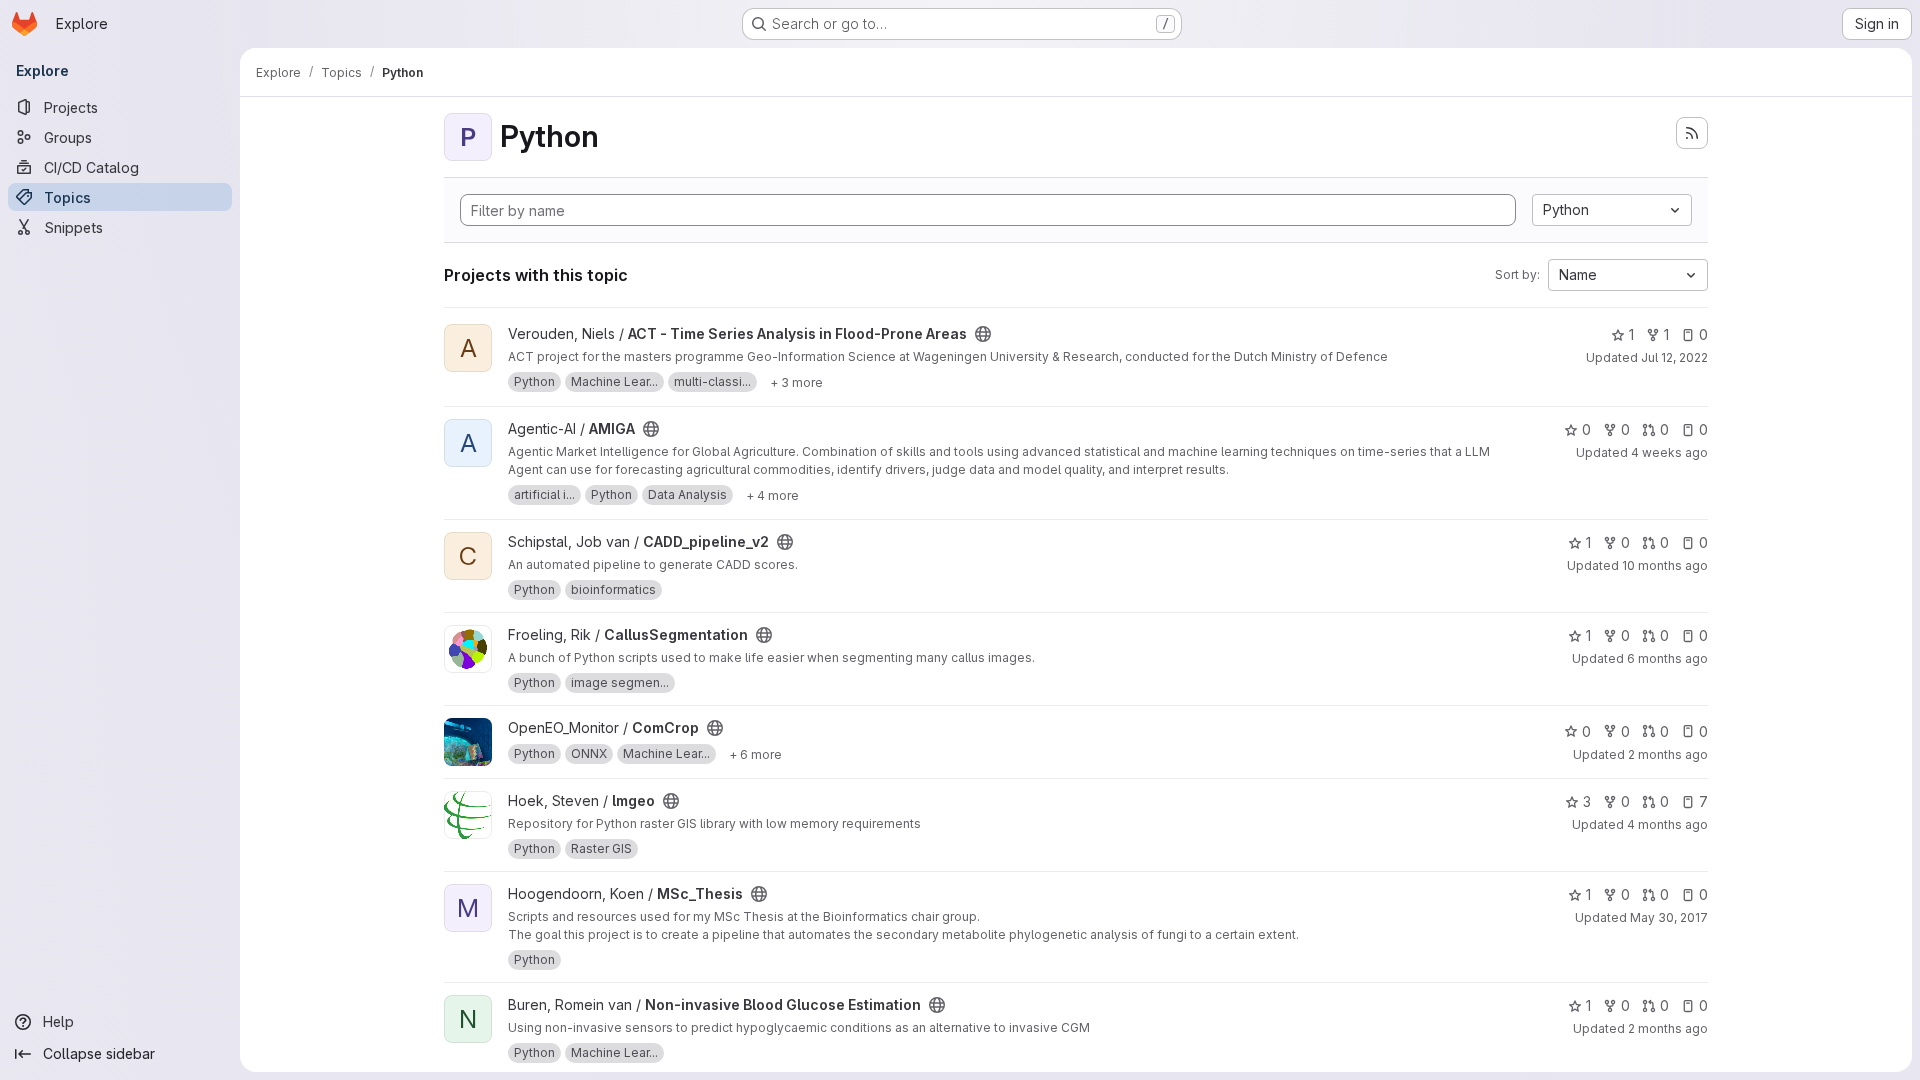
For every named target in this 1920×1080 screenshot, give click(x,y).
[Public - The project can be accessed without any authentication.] (983, 334)
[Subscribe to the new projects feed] (1692, 133)
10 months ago (1665, 565)
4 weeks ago (1669, 452)
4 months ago (1667, 824)
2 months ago (1668, 754)
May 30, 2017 (1669, 917)
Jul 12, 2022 (1674, 357)
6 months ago (1667, 658)
